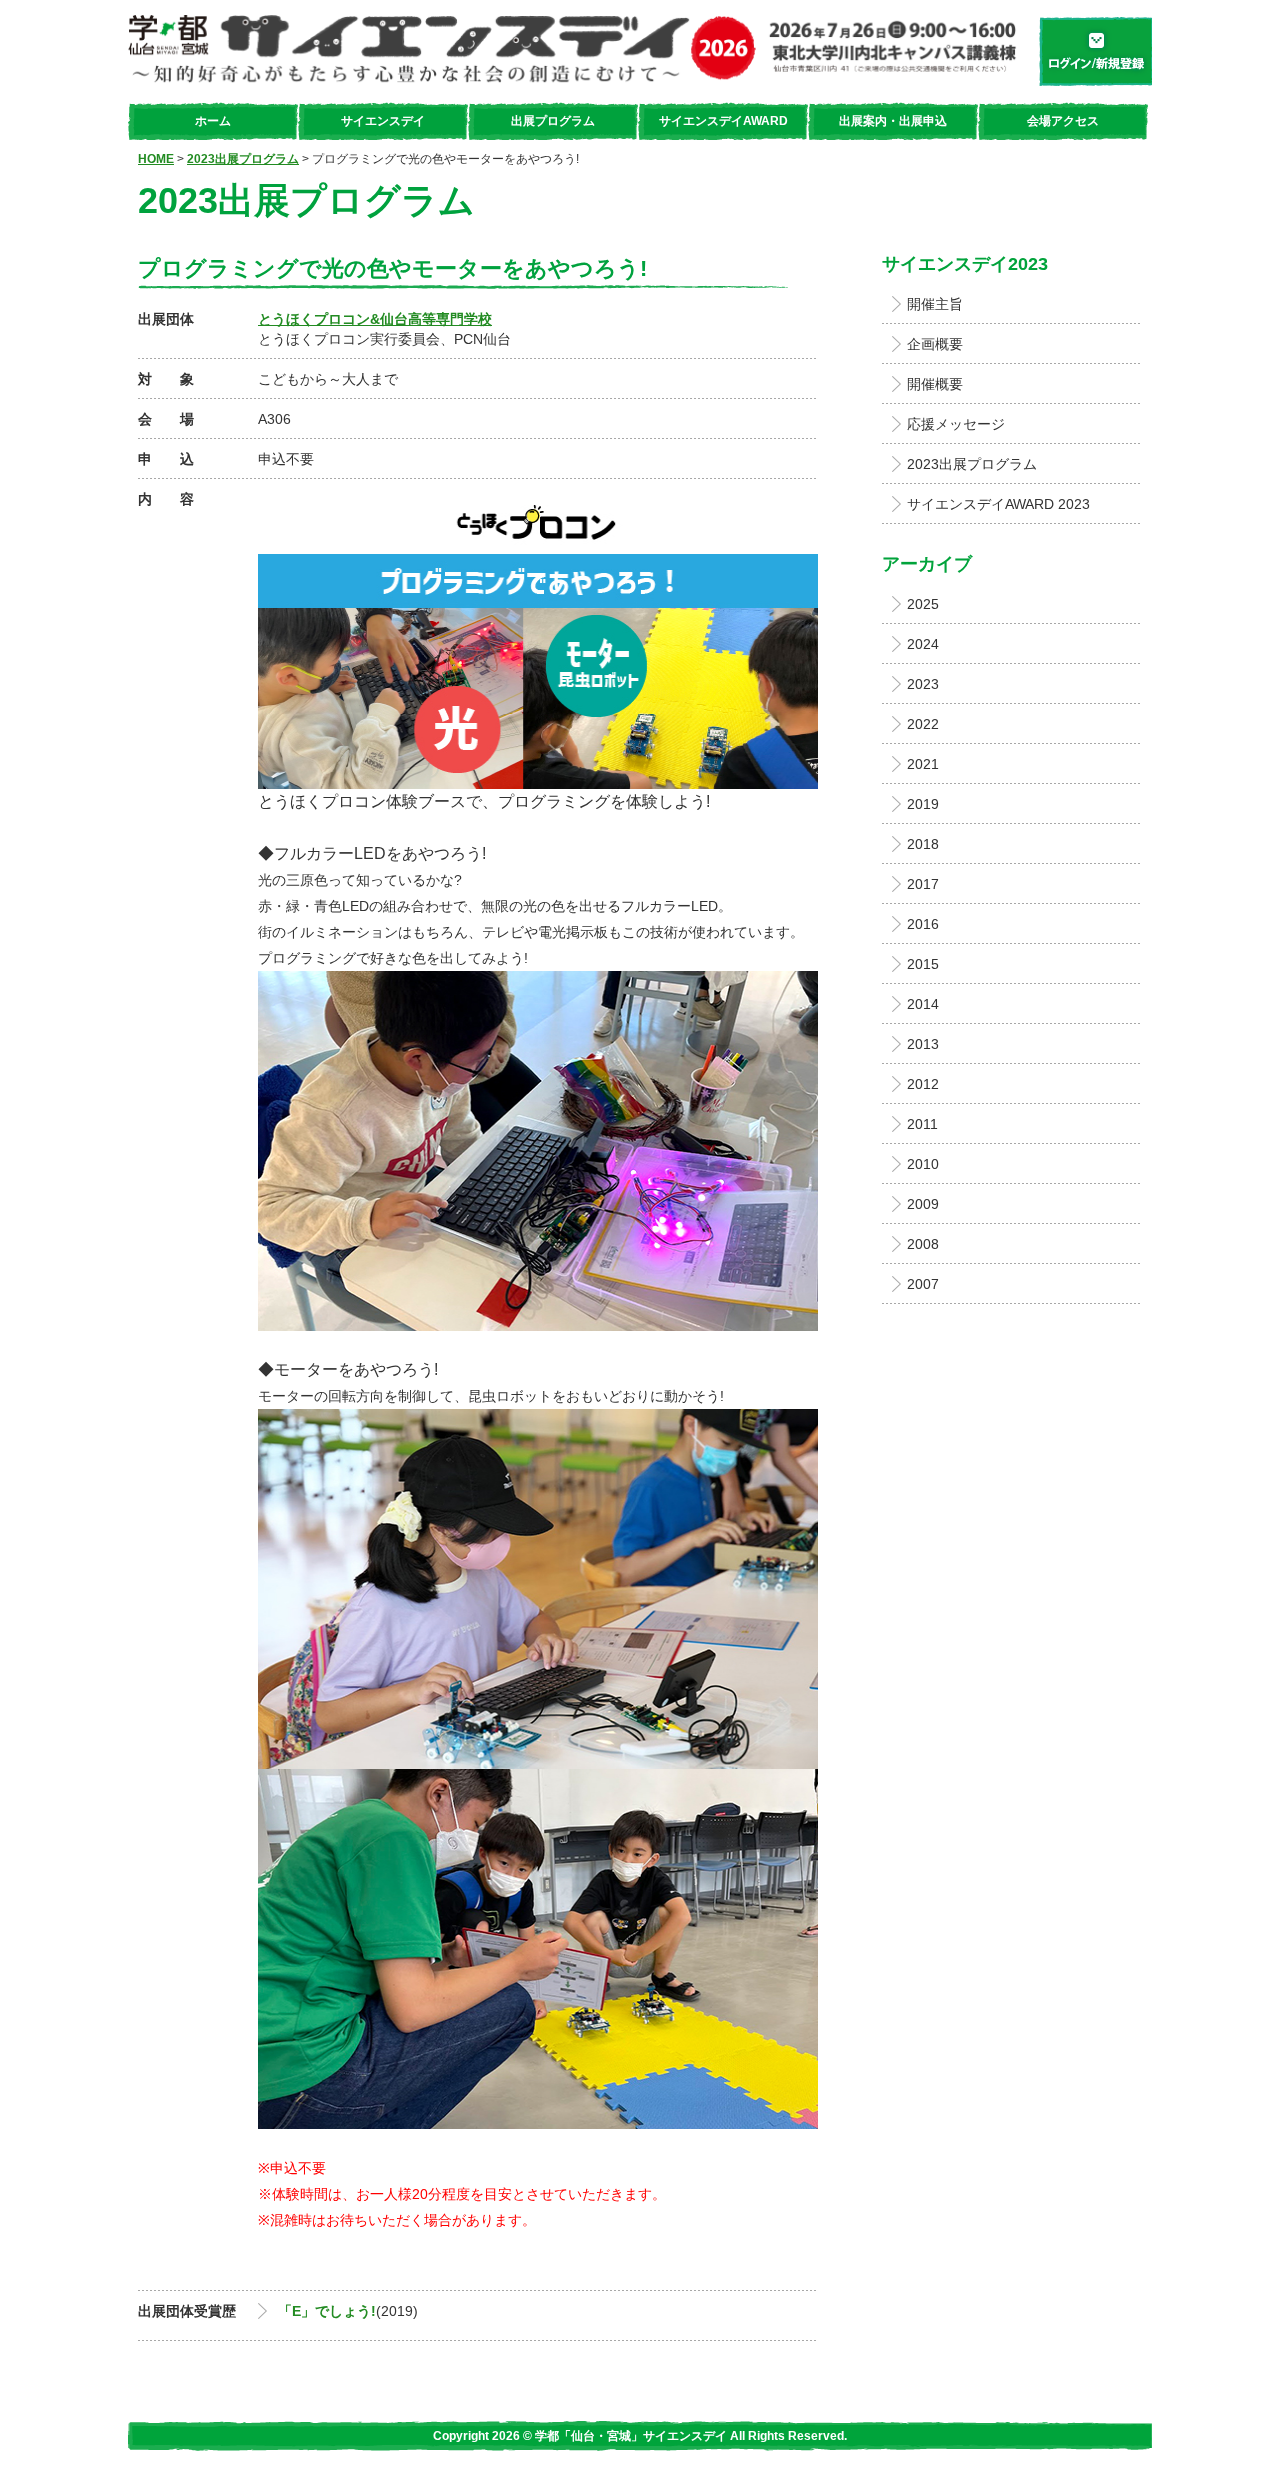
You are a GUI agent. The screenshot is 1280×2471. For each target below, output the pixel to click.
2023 (923, 684)
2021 (923, 764)
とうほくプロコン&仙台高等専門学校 (375, 319)
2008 (923, 1244)
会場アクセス (1063, 121)
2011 (922, 1124)
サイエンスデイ (383, 121)
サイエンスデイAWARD (723, 121)
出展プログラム (553, 121)
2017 (923, 884)
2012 (923, 1084)
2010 (923, 1164)
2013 (923, 1044)
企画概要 (935, 344)
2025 (923, 604)
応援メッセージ (956, 424)
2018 (923, 844)
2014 (923, 1004)
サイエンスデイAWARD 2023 (998, 504)
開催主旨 (935, 304)
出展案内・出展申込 (893, 121)
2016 (923, 924)
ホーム (213, 121)
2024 (923, 644)
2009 (923, 1204)
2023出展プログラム (243, 159)
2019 (923, 804)
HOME (156, 159)
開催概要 (935, 384)
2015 (923, 964)
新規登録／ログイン (1093, 51)
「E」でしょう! (327, 2311)
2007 (923, 1284)
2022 (923, 724)
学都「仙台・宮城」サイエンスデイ (575, 51)
